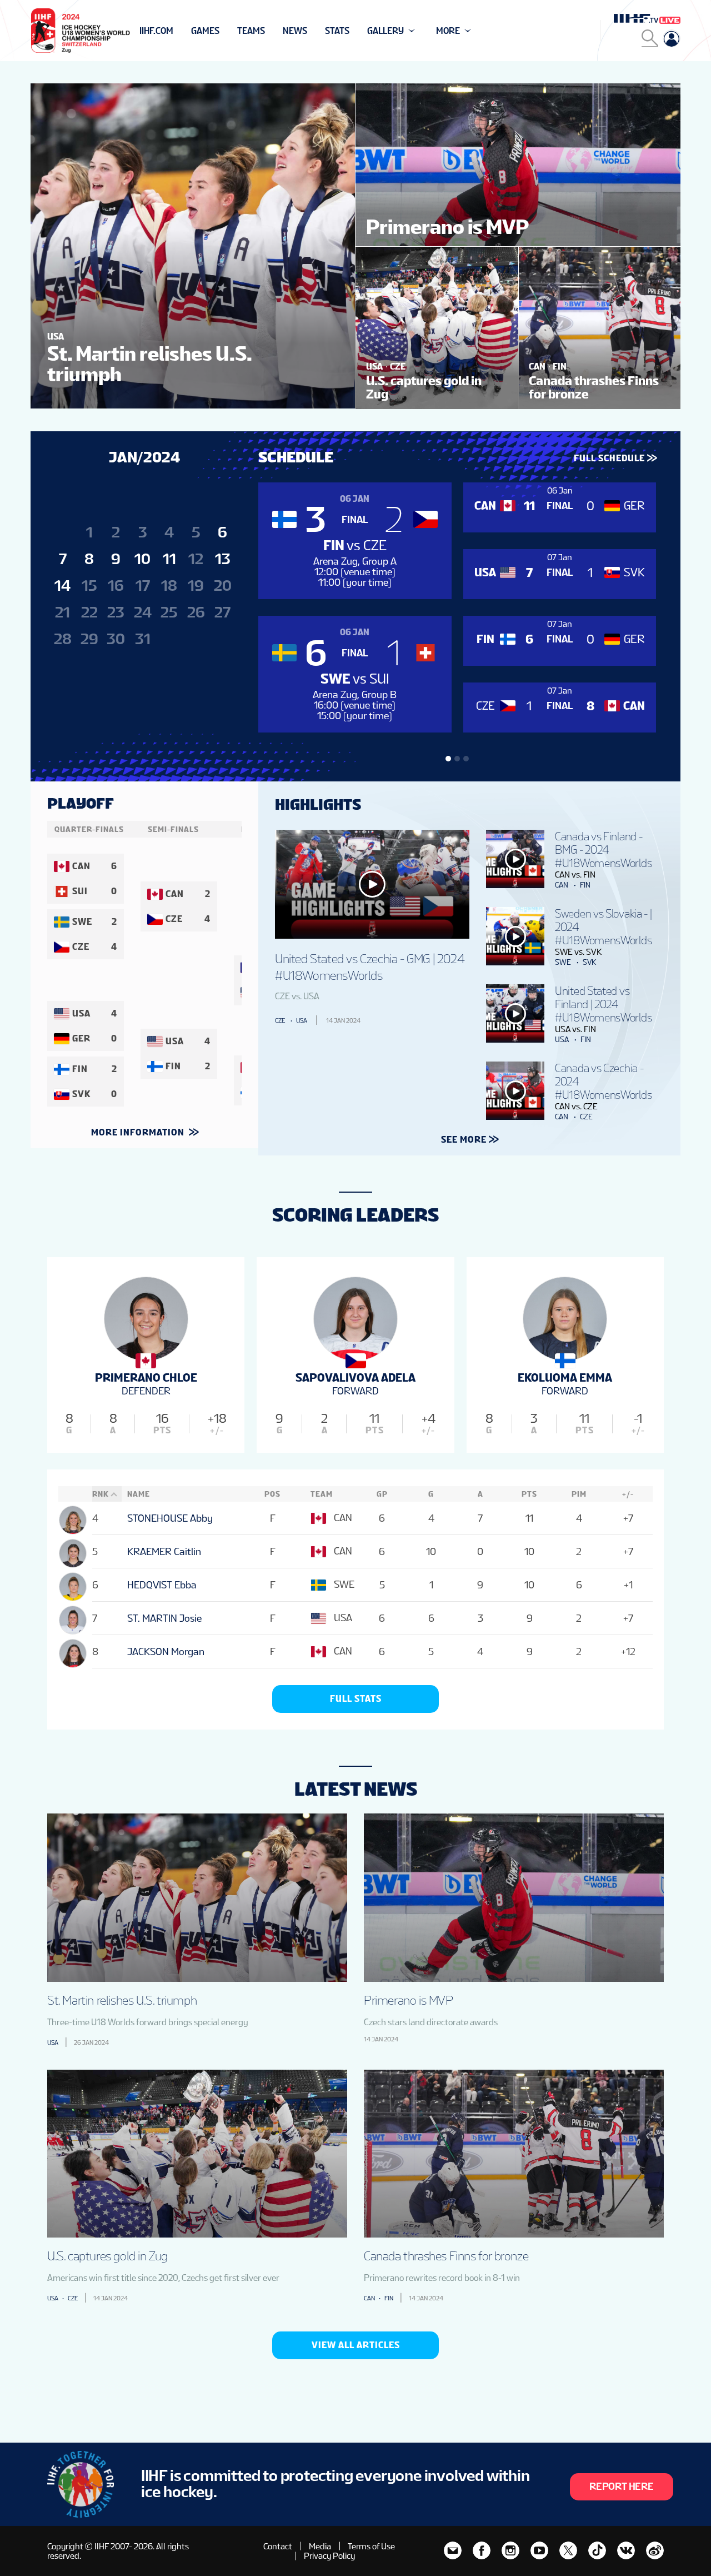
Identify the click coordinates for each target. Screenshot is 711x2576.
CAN (562, 885)
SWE (563, 962)
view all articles (356, 2345)
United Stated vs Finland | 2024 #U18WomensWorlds (603, 1004)
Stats (337, 31)
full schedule (609, 458)
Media (320, 2546)
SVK (589, 962)
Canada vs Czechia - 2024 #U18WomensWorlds (603, 1082)
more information (139, 1132)
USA (302, 1020)
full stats (356, 1699)
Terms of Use (371, 2546)
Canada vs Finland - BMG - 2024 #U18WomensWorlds (603, 850)
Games (205, 31)
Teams (251, 31)
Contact (278, 2546)
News (295, 31)
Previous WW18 (174, 31)
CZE (280, 1020)
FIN (585, 885)
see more (464, 1140)
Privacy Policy (329, 2556)
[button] (448, 759)
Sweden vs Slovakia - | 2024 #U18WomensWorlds (603, 927)
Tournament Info (179, 31)
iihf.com (156, 31)
